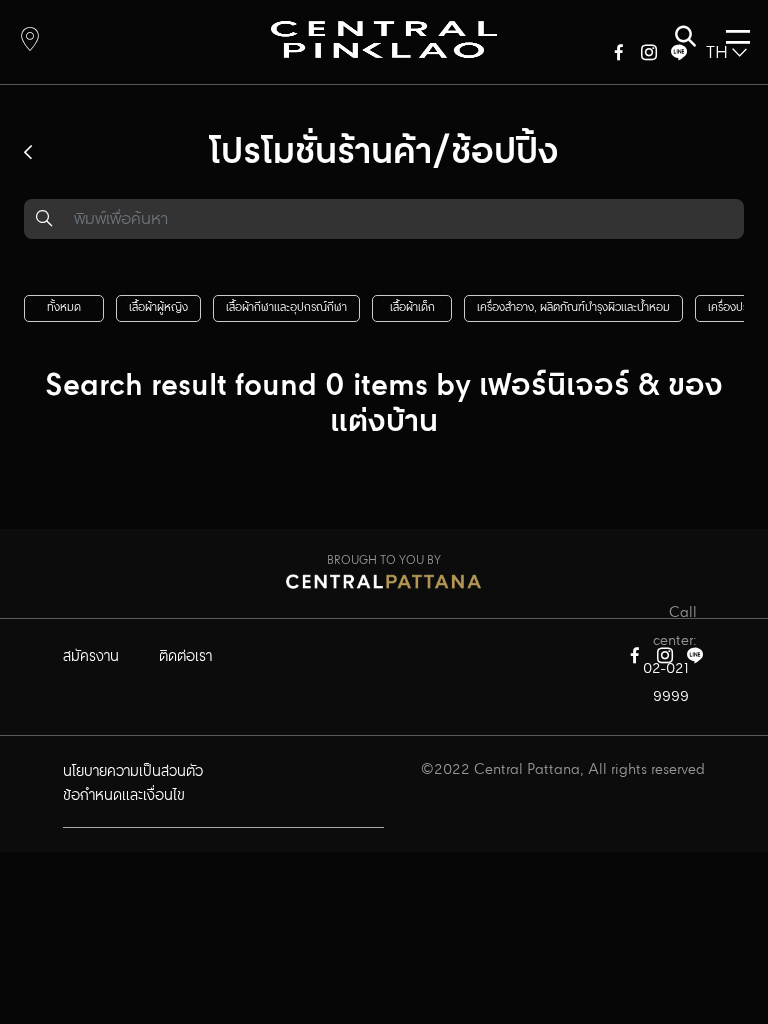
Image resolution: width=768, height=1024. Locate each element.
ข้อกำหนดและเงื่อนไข (124, 796)
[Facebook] (619, 56)
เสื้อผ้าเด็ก (412, 308)
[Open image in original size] (384, 38)
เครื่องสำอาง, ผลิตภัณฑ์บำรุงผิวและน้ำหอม (573, 308)
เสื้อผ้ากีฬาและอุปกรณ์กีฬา (286, 308)
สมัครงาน (91, 657)
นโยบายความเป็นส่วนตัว (133, 772)
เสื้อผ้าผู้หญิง (158, 308)
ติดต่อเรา (185, 657)
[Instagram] (649, 56)
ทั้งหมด (64, 308)
